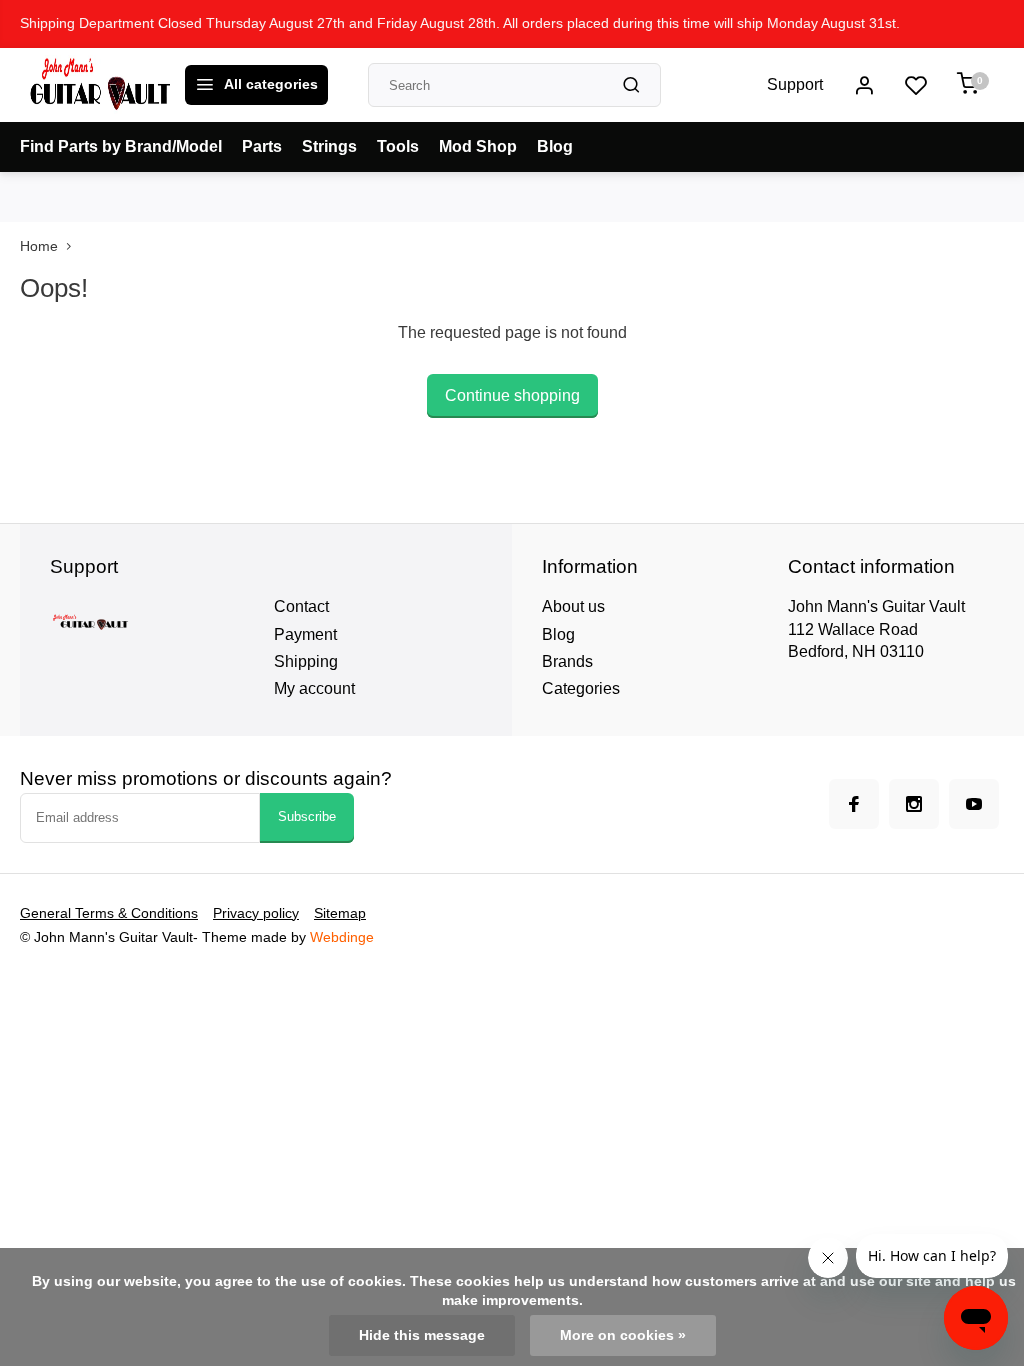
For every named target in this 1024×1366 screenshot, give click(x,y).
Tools (398, 146)
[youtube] (974, 804)
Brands (567, 661)
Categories (581, 688)
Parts (262, 146)
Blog (555, 146)
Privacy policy (256, 913)
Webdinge (342, 937)
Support (795, 84)
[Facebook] (854, 804)
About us (573, 606)
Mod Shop (478, 146)
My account (314, 688)
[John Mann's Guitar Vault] (100, 85)
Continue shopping (512, 395)
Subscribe (307, 816)
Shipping (306, 661)
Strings (329, 146)
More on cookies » (623, 1335)
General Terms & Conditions (109, 913)
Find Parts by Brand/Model (121, 146)
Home (39, 246)
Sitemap (340, 913)
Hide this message (422, 1335)
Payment (305, 634)
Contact (301, 606)
